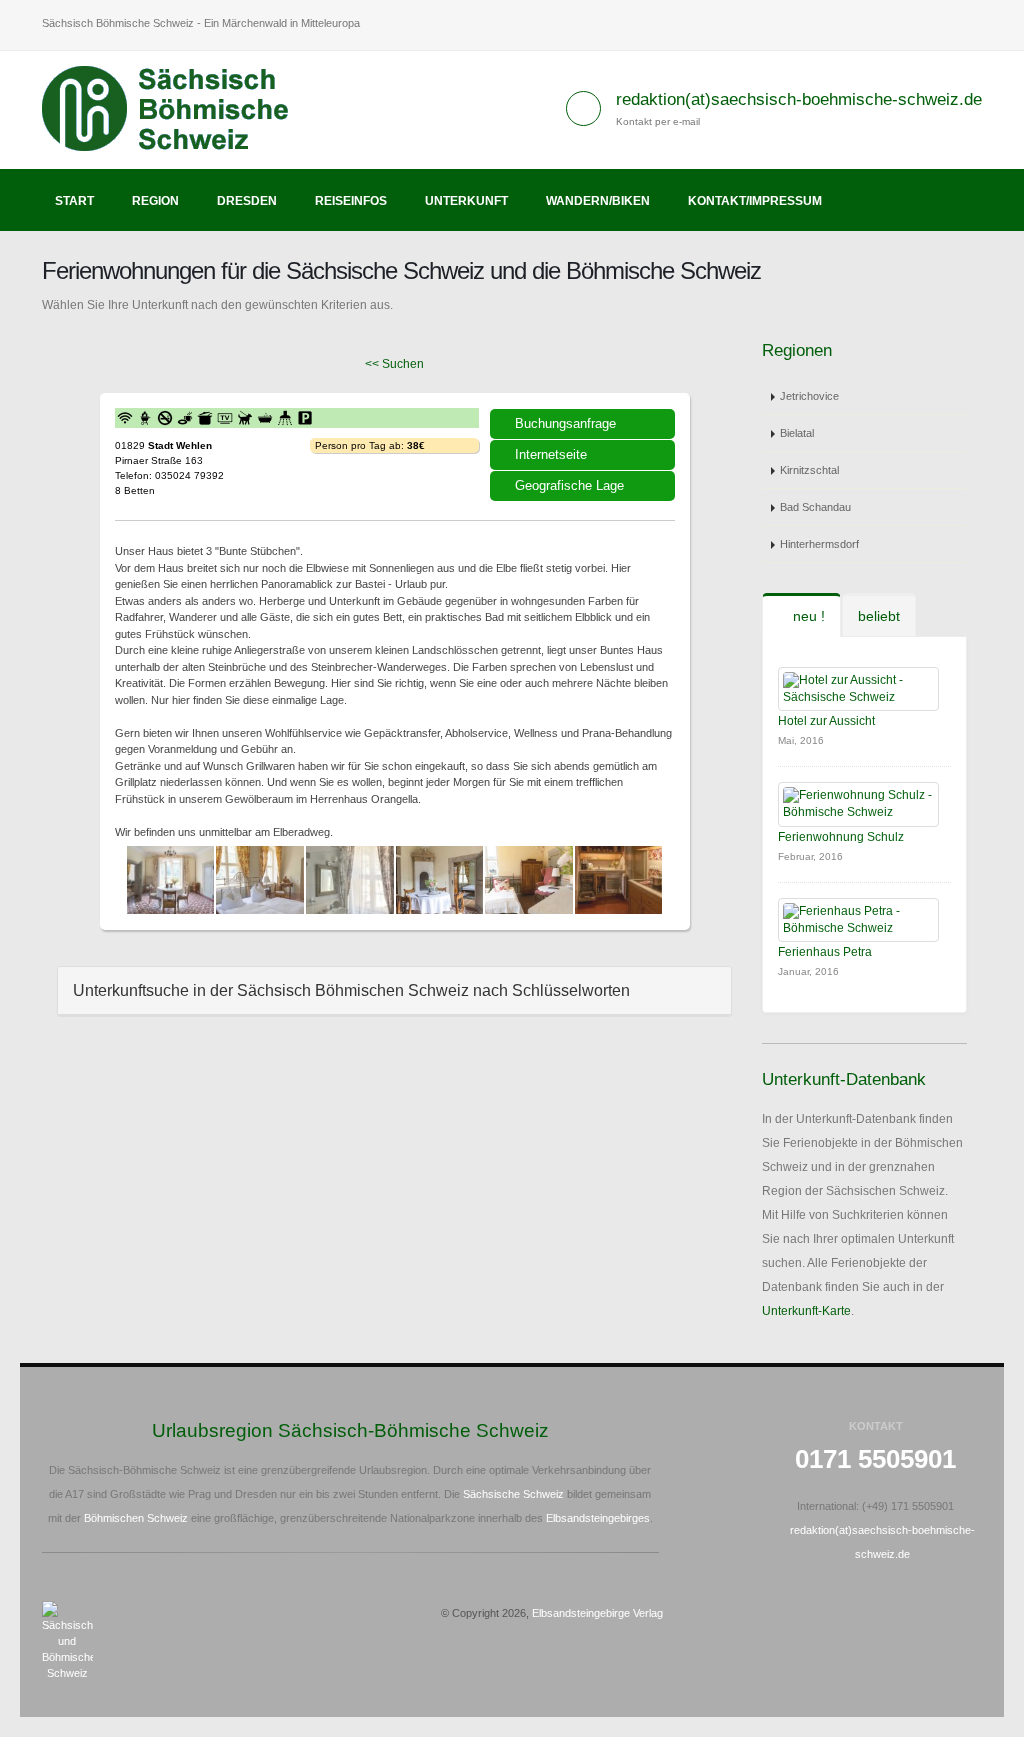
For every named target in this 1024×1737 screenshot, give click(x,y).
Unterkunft (466, 201)
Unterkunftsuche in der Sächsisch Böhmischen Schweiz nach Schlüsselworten (351, 990)
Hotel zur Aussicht (826, 721)
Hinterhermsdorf (819, 544)
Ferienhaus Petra (825, 952)
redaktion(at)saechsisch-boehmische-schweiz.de (799, 99)
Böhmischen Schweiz (136, 1518)
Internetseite (551, 454)
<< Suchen (394, 364)
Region (155, 201)
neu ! (807, 616)
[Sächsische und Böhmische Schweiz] (176, 109)
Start (74, 201)
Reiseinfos (351, 201)
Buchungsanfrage (565, 423)
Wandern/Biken (598, 201)
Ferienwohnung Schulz (841, 837)
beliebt (879, 616)
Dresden (247, 201)
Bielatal (797, 433)
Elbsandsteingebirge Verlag (597, 1613)
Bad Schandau (815, 507)
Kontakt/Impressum (755, 201)
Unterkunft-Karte (806, 1311)
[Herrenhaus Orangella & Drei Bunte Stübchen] (171, 880)
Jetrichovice (809, 396)
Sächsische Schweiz (513, 1494)
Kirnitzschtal (809, 470)
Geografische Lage (569, 485)
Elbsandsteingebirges (598, 1518)
